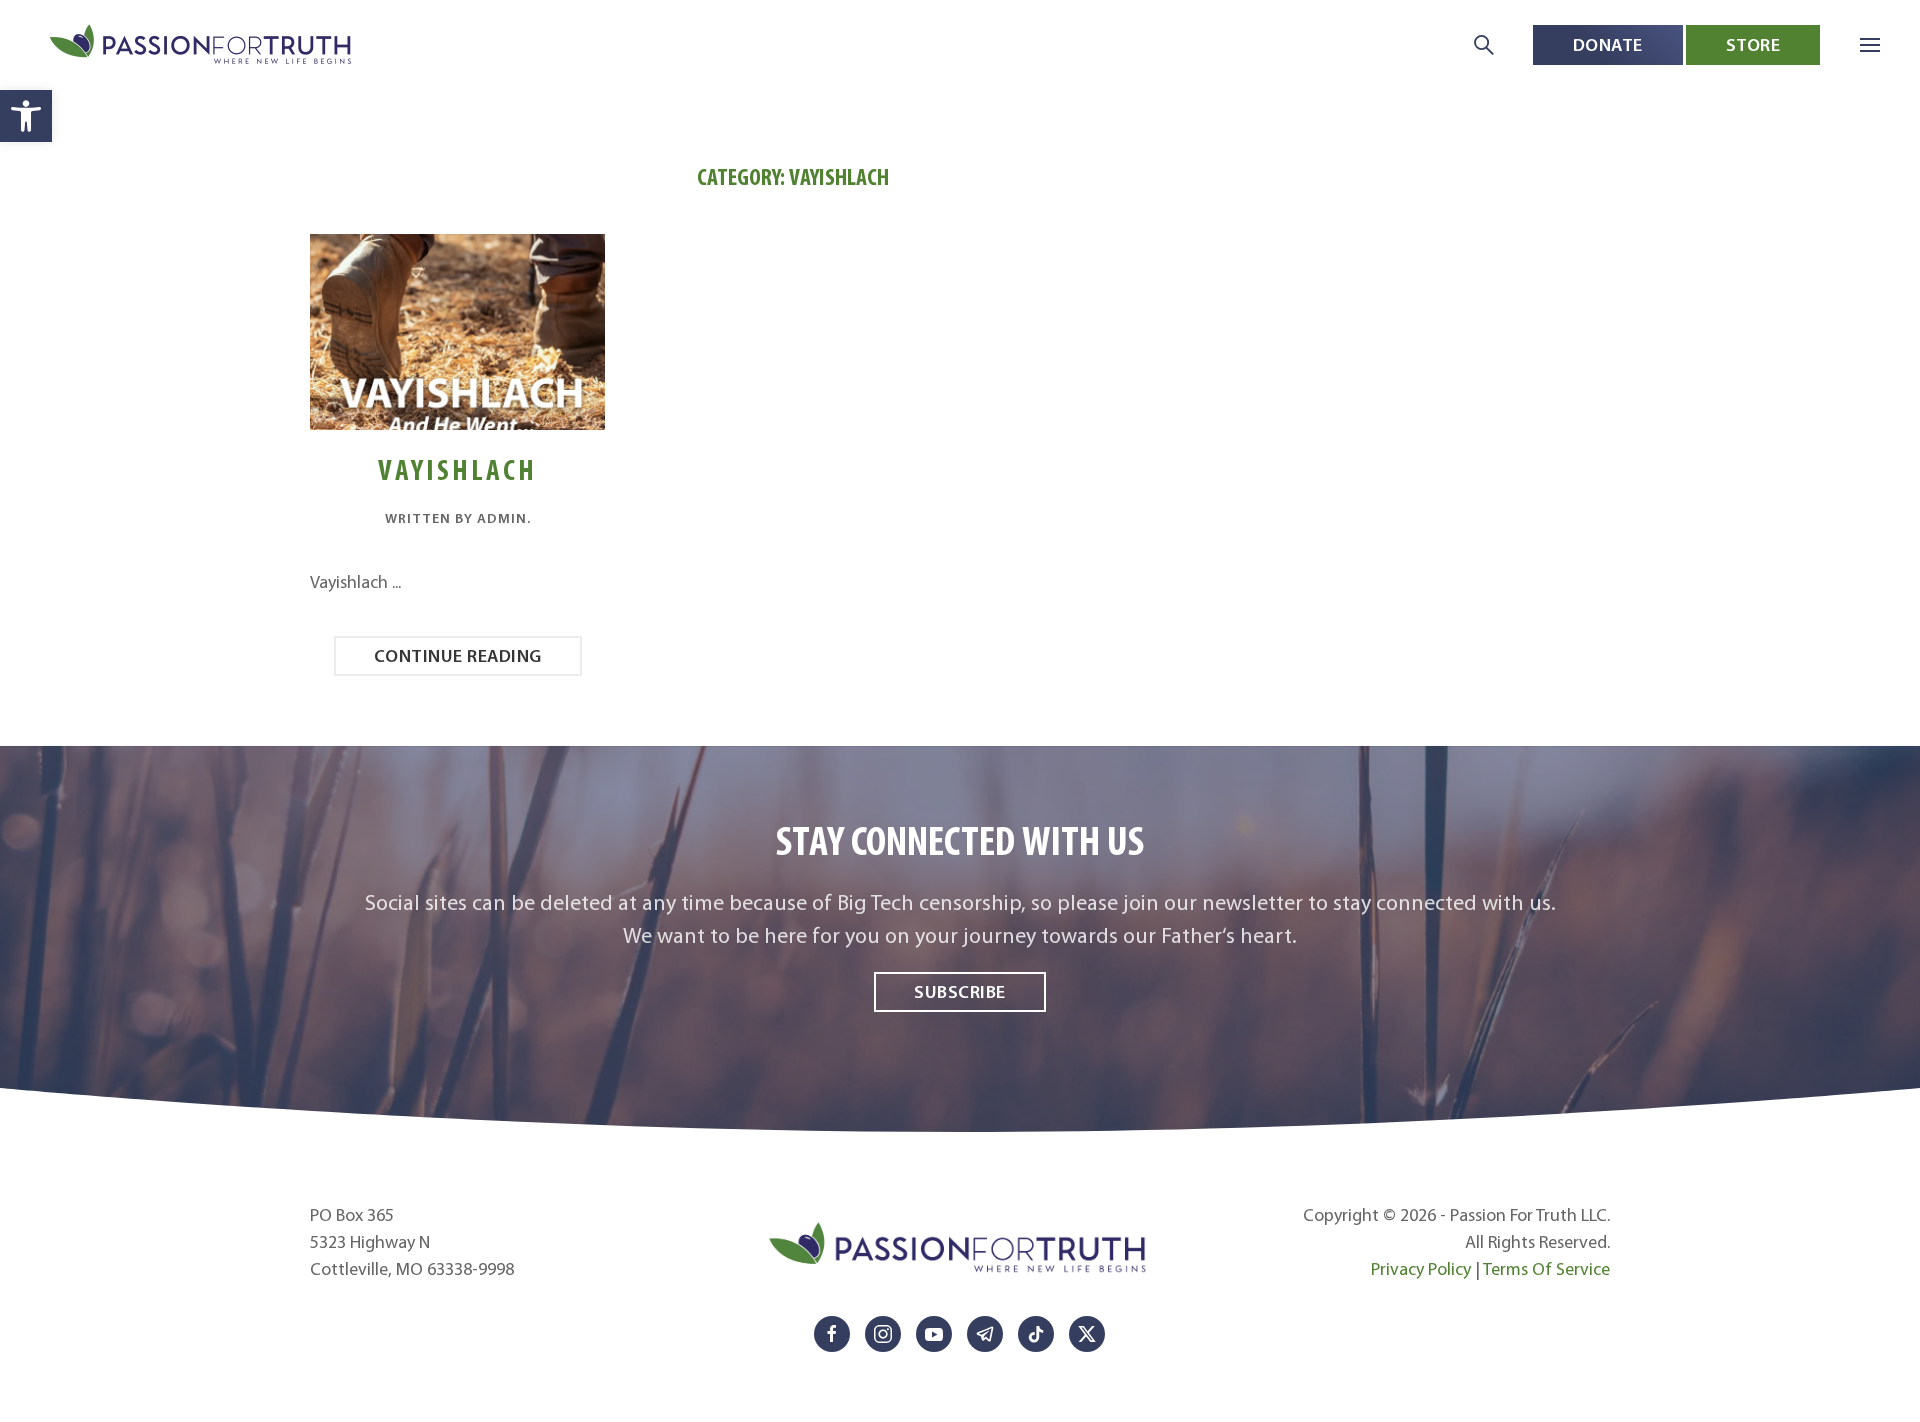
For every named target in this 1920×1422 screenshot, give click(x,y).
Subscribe (960, 991)
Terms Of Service (1546, 1269)
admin (502, 518)
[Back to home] (202, 45)
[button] (26, 116)
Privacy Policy (1421, 1269)
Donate (1608, 44)
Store (1753, 44)
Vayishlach (457, 469)
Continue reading (458, 655)
